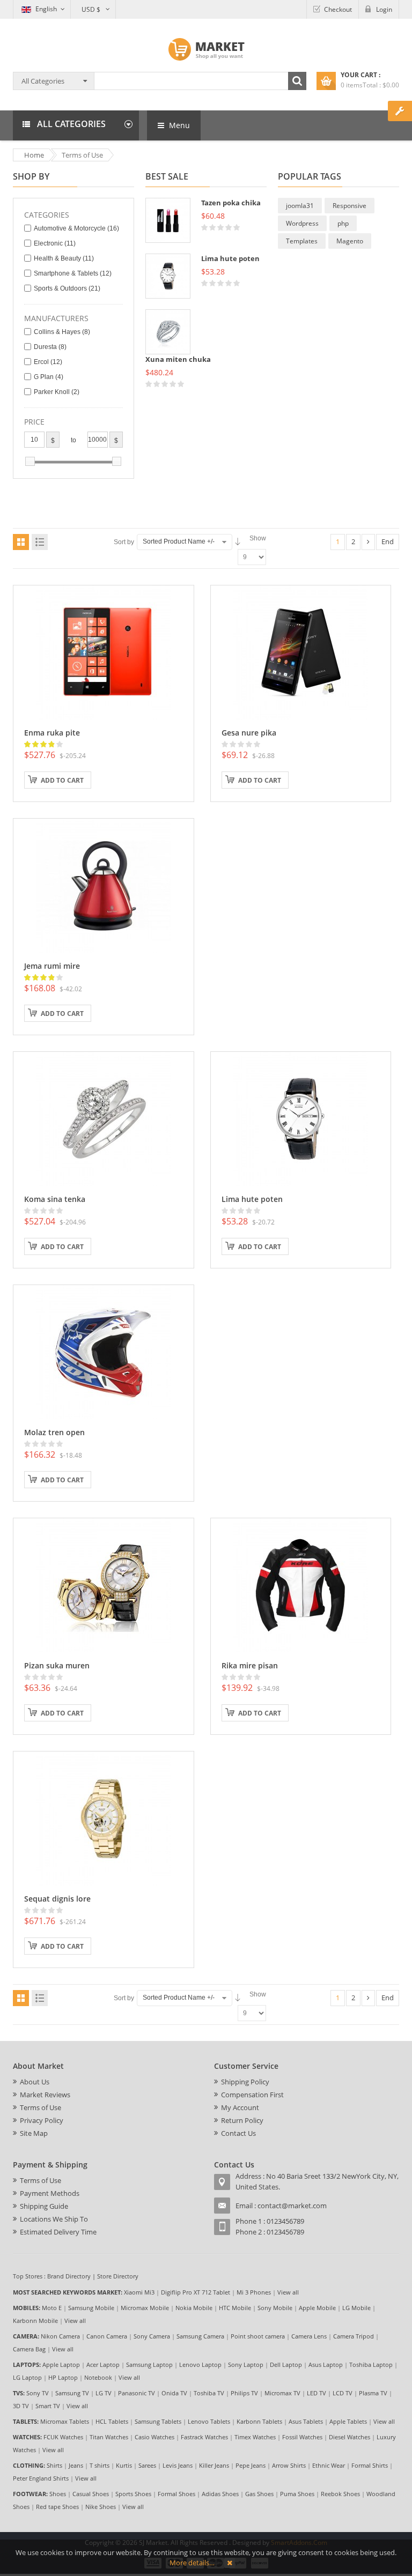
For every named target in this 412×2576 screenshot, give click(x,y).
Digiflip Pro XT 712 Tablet (196, 2292)
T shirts (100, 2465)
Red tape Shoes (57, 2507)
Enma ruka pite (52, 733)
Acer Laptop (103, 2365)
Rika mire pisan (250, 1665)
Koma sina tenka (55, 1199)
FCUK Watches (63, 2437)
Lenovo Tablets (209, 2421)
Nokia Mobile (194, 2308)
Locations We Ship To (54, 2219)
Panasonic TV (137, 2393)
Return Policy (242, 2120)
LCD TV (343, 2393)
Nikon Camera (60, 2336)
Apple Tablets (348, 2421)
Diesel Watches (350, 2437)
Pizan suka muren (57, 1665)
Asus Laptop (326, 2365)
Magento (350, 241)
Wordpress (302, 223)
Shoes (58, 2494)
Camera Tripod (354, 2336)
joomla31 (300, 206)
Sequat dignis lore (57, 1899)
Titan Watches (109, 2437)
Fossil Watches (302, 2437)
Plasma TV (373, 2393)
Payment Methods (50, 2193)
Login (384, 9)
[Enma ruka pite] (104, 651)
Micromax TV (282, 2393)
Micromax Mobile (145, 2308)
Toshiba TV (209, 2393)
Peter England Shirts (41, 2478)
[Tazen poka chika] (168, 220)
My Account (240, 2107)
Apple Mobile (317, 2308)
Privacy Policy (42, 2120)
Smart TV (48, 2406)
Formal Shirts (370, 2465)
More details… (192, 2563)
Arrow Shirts (289, 2465)
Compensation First (252, 2095)
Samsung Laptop (149, 2365)
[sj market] (206, 49)
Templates (302, 241)
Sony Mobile (275, 2308)
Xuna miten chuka (178, 359)
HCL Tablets (112, 2421)
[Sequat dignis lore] (104, 1817)
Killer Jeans (214, 2465)
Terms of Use (41, 2107)
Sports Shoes (133, 2494)
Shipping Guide (44, 2206)
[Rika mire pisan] (300, 1584)
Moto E (52, 2308)
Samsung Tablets (158, 2421)
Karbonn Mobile (35, 2321)
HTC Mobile (235, 2308)
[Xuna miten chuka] (168, 332)
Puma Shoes (297, 2494)
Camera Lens (309, 2336)
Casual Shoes (91, 2494)
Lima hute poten (230, 258)
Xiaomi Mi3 (139, 2292)
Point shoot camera (258, 2336)
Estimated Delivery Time (58, 2232)
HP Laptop (63, 2377)
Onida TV (174, 2393)
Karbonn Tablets (259, 2421)
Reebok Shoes (340, 2494)
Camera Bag (29, 2349)
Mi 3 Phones (254, 2292)
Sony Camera (152, 2336)
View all (288, 2292)
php (343, 223)
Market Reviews (45, 2095)
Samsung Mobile (91, 2308)
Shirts (54, 2465)
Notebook (98, 2377)
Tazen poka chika (231, 203)
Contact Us (238, 2133)
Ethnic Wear (329, 2465)
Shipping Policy (245, 2082)
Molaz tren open (54, 1432)
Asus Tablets (306, 2421)
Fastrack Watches (204, 2437)
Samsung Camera (200, 2336)
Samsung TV (72, 2393)
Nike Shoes (101, 2507)
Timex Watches (255, 2437)
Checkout (338, 9)
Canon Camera (107, 2336)
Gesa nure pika (249, 733)
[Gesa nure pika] (300, 651)
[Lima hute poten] (168, 276)
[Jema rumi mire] (104, 885)
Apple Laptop (61, 2365)
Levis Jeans (178, 2465)
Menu (178, 125)
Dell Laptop (286, 2365)
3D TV (21, 2406)
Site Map (34, 2133)
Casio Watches (154, 2437)
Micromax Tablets (65, 2421)
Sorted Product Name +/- (179, 541)
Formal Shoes (176, 2494)
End (388, 541)
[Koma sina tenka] (104, 1118)
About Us (35, 2082)
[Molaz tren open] (104, 1351)
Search (297, 81)
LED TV (317, 2393)
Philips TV (244, 2393)
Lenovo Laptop (200, 2365)
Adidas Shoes (220, 2494)
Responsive (350, 206)
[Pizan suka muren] (104, 1584)
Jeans (76, 2465)
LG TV (104, 2393)
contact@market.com (292, 2206)
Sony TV (38, 2393)
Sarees (147, 2465)
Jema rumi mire (52, 966)
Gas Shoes (259, 2494)
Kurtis (124, 2465)
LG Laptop (27, 2377)
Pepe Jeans (251, 2465)
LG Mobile (356, 2308)
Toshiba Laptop (371, 2365)
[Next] (368, 542)
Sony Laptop (246, 2365)
